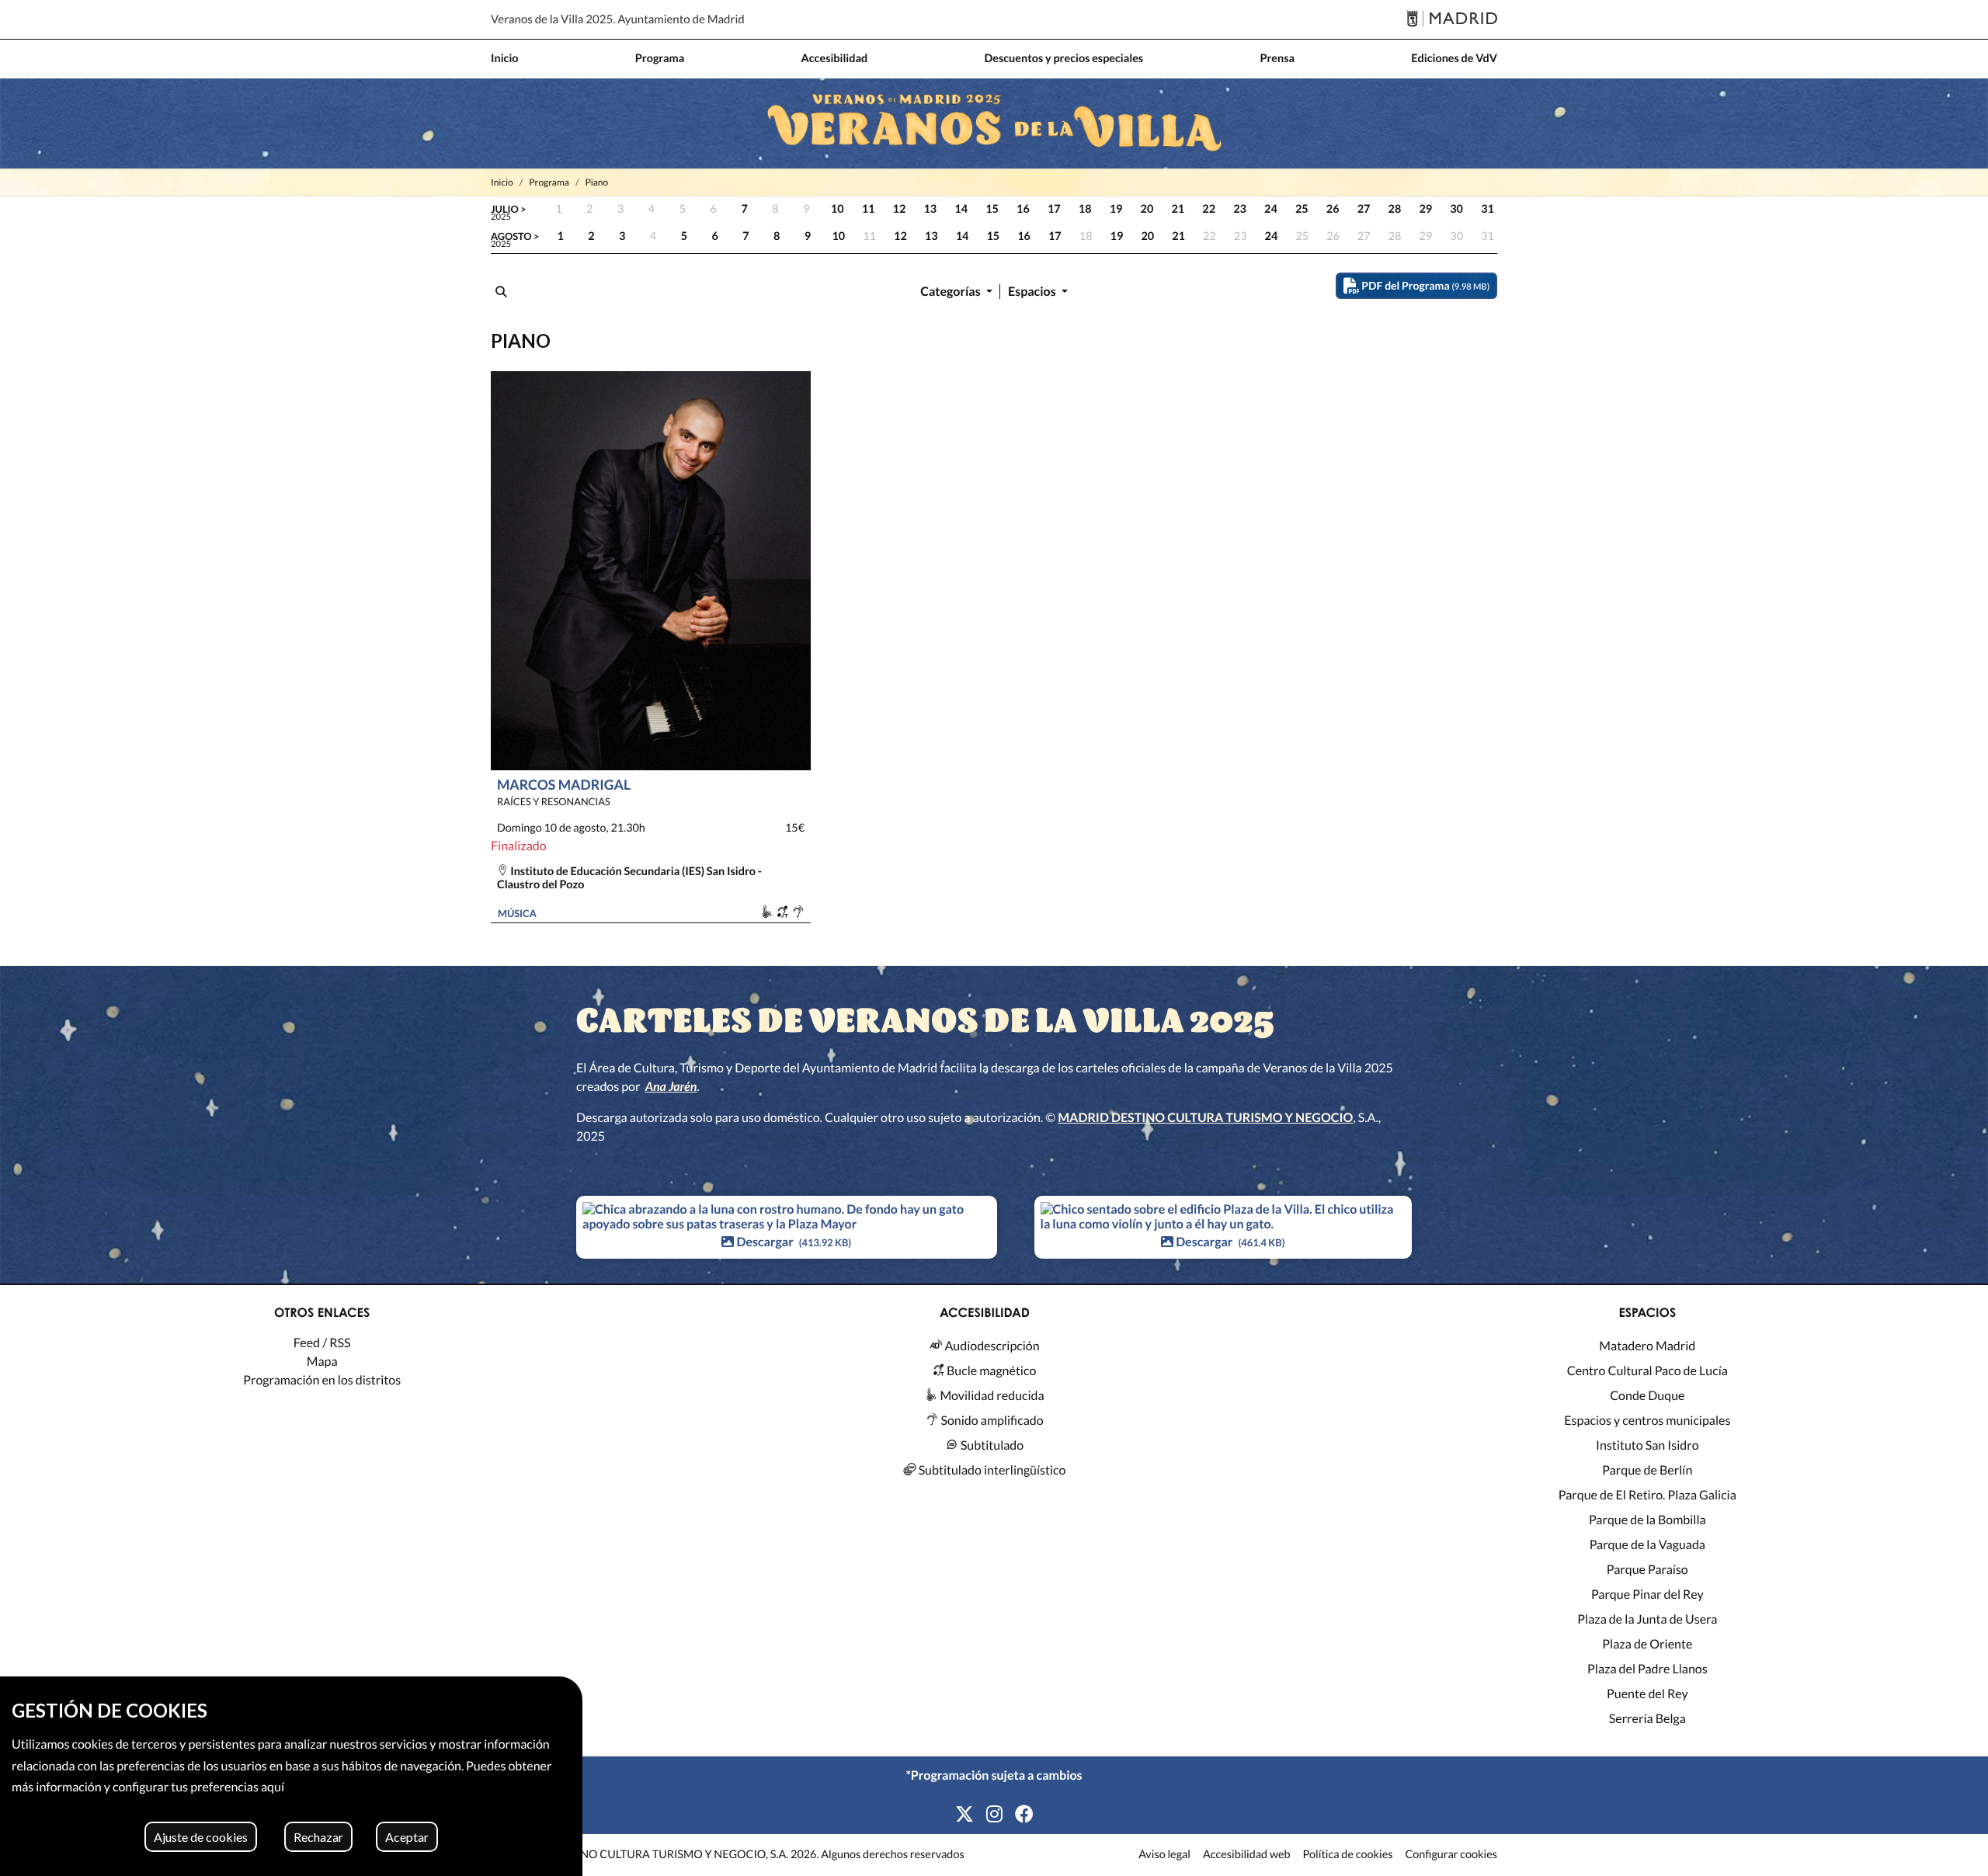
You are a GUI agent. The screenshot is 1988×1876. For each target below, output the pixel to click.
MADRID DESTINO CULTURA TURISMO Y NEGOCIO (1205, 1118)
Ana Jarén (671, 1087)
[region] (291, 1776)
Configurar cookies (1451, 1855)
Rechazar (318, 1837)
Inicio (502, 182)
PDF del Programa (1425, 285)
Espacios (1033, 292)
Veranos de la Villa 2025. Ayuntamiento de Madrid (618, 19)
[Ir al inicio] (994, 124)
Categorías (952, 292)
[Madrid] (1452, 20)
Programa (549, 182)
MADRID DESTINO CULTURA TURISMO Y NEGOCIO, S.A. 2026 (659, 1855)
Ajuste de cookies (201, 1837)
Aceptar (407, 1837)
